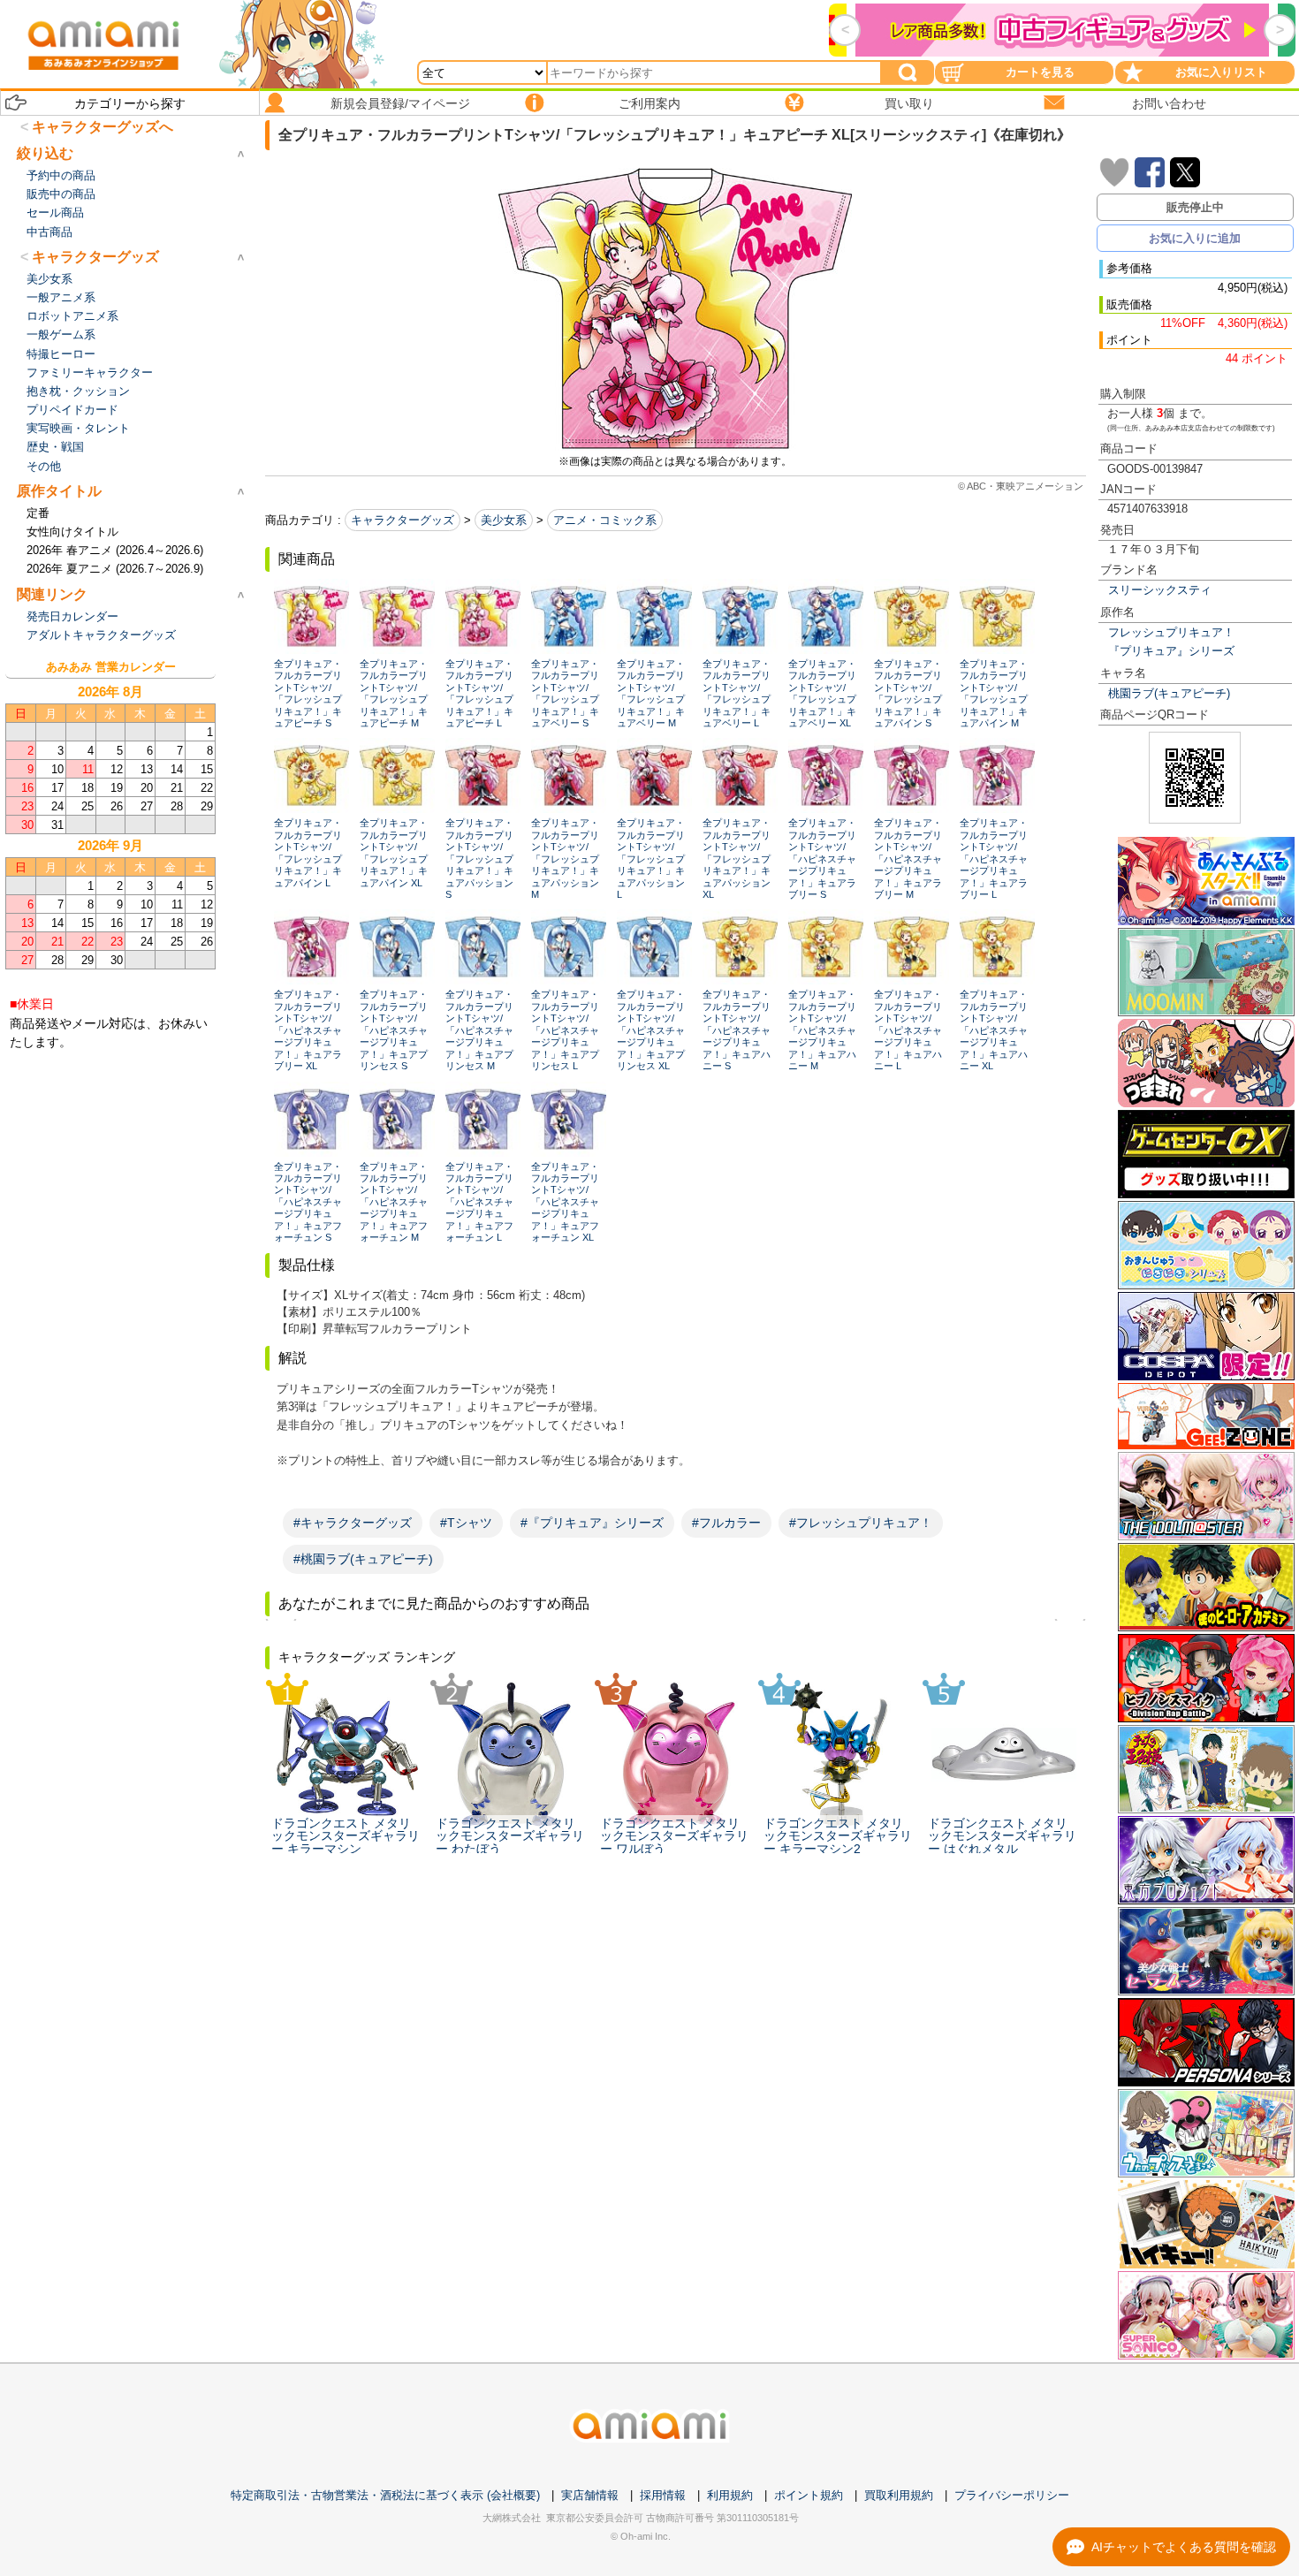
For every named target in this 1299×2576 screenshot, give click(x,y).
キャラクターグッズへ (103, 127)
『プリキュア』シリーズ (1171, 651)
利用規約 (730, 2495)
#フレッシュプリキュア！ (861, 1523)
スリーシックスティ (1160, 590)
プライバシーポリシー (1012, 2495)
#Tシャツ (466, 1523)
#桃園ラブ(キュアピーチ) (363, 1559)
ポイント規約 (809, 2495)
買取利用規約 (899, 2495)
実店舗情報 (590, 2495)
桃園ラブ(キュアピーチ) (1169, 693)
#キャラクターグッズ (353, 1523)
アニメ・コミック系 (605, 520)
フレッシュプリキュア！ (1171, 632)
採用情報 (663, 2495)
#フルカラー (726, 1523)
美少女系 (504, 520)
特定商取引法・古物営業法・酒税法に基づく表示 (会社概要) (385, 2495)
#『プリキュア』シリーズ (592, 1523)
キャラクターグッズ (403, 520)
